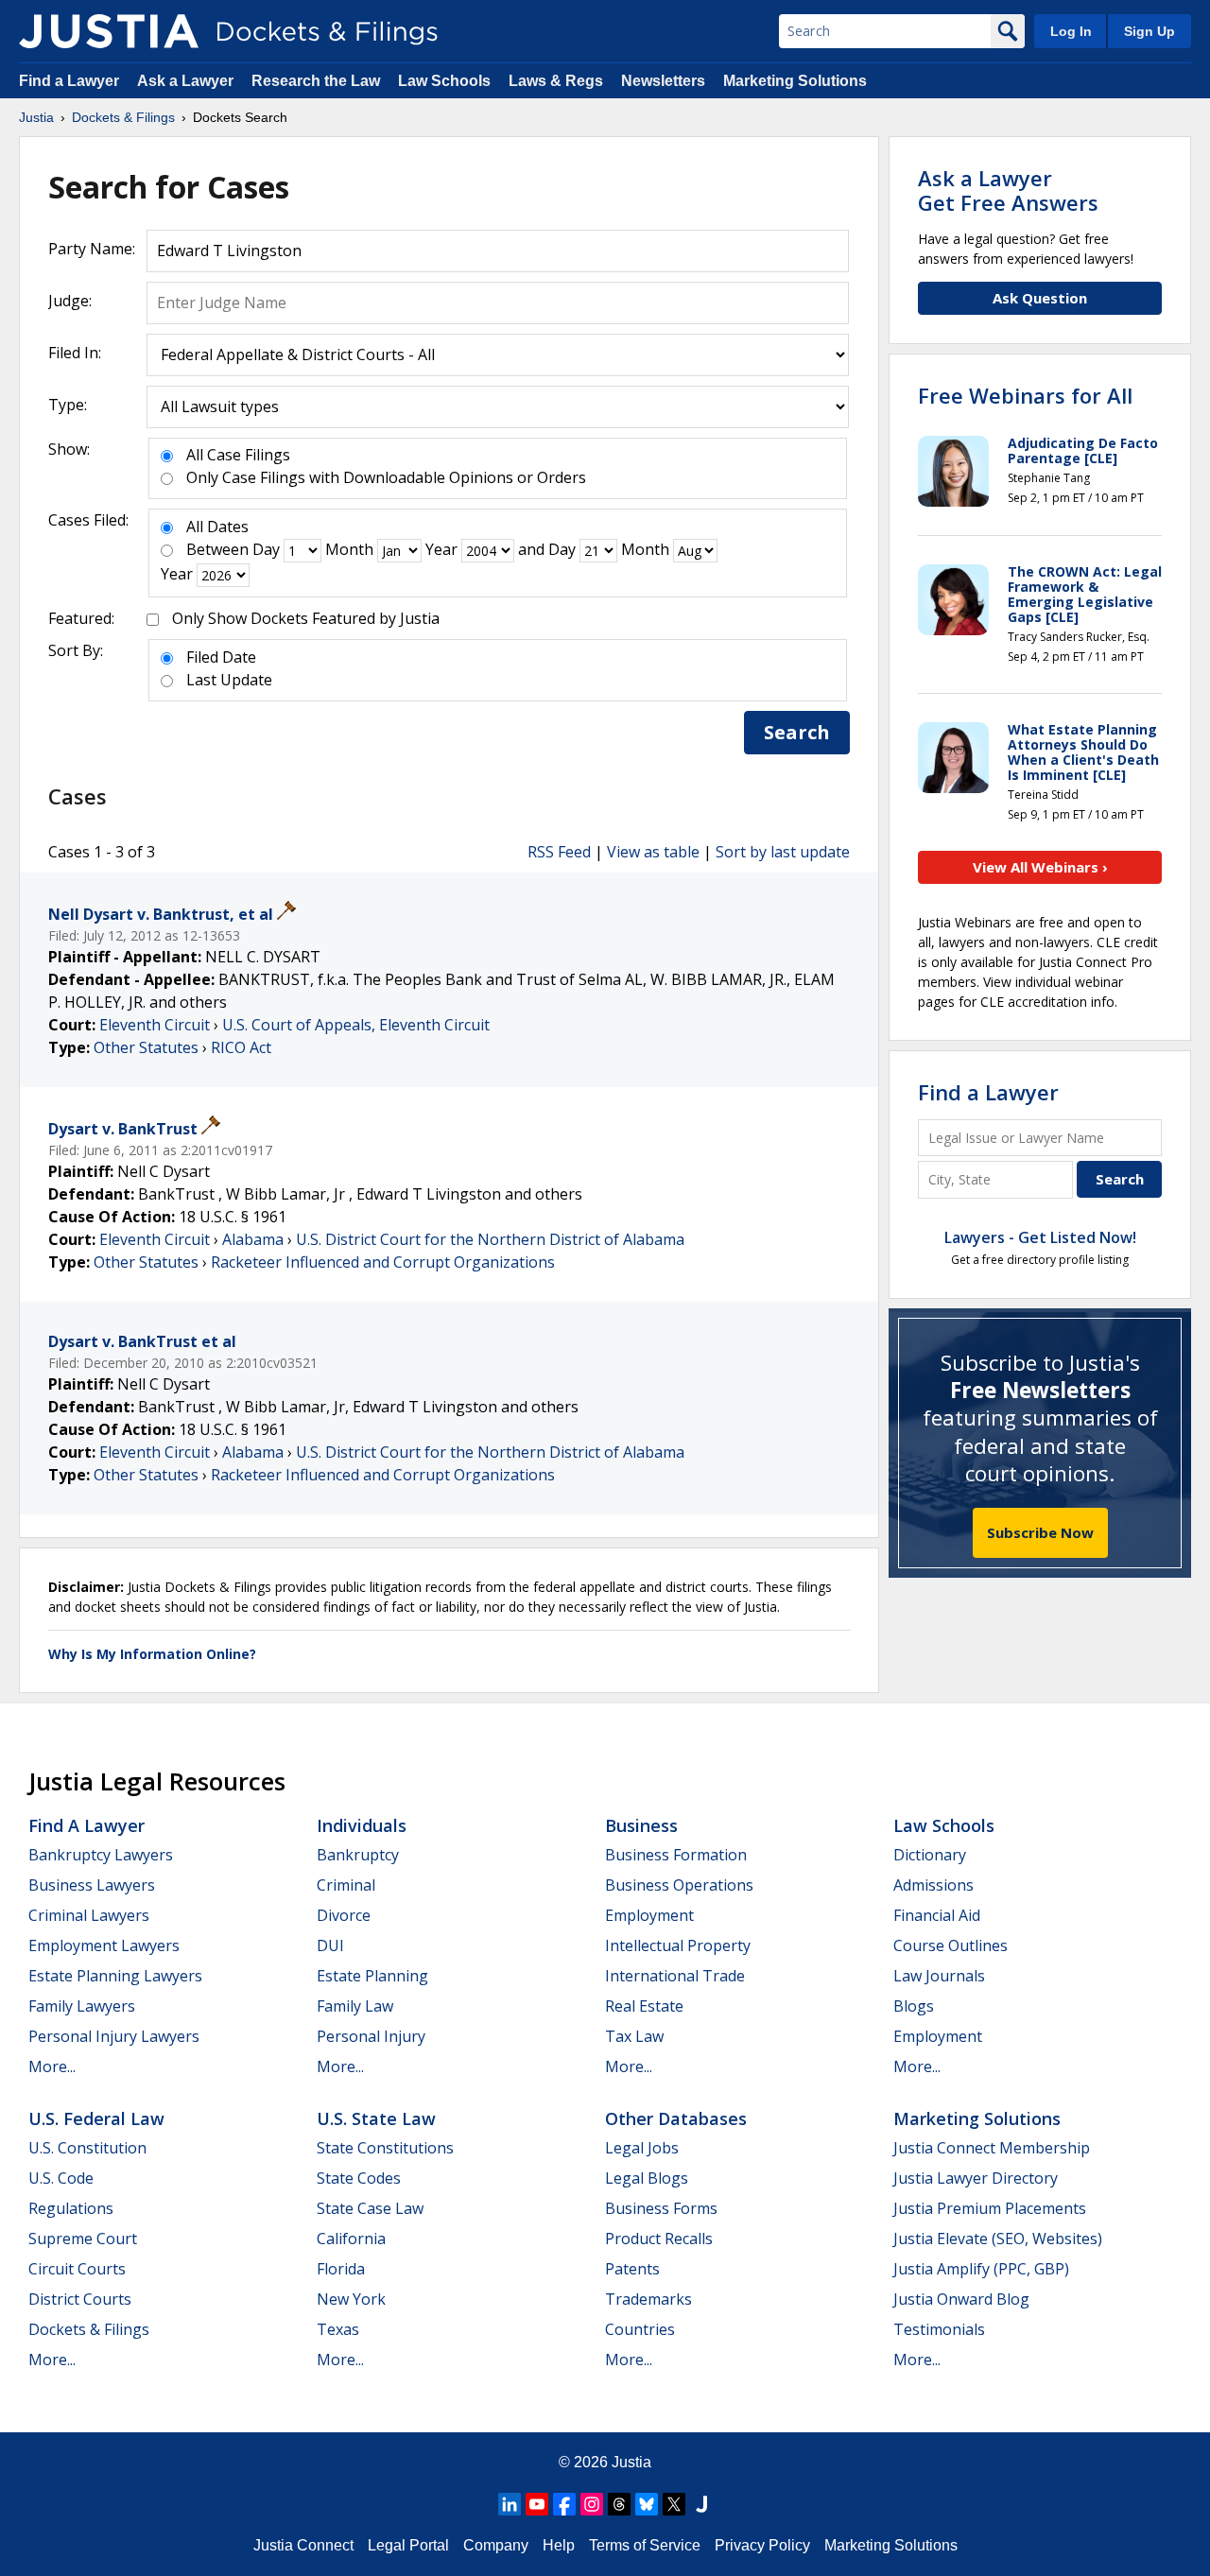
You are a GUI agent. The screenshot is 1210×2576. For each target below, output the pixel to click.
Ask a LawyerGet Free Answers (1008, 190)
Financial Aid (937, 1915)
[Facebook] (564, 2504)
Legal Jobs (642, 2148)
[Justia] (109, 31)
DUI (330, 1945)
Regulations (71, 2208)
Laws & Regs (556, 81)
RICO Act (241, 1047)
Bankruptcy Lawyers (101, 1855)
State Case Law (370, 2208)
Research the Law (316, 81)
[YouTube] (537, 2504)
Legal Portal (408, 2545)
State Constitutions (385, 2148)
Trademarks (648, 2299)
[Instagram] (592, 2504)
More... (52, 2066)
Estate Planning (372, 1976)
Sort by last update (783, 852)
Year (441, 549)
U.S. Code (61, 2178)
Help (559, 2545)
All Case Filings (238, 455)
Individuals (362, 1825)
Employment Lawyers (104, 1945)
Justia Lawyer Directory (976, 2178)
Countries (640, 2329)
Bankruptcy (358, 1855)
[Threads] (619, 2504)
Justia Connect (303, 2545)
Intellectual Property (678, 1945)
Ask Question (1040, 298)
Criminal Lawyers (89, 1915)
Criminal (346, 1885)
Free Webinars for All (1025, 395)
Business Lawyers (92, 1885)
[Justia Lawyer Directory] (701, 2504)
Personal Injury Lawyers (114, 2036)
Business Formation (676, 1855)
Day (266, 549)
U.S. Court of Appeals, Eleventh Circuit (356, 1025)
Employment (649, 1915)
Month (349, 549)
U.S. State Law (376, 2118)
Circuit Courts (77, 2269)
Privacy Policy (762, 2545)
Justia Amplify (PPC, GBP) (981, 2269)
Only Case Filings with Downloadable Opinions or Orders (386, 477)
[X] (674, 2504)
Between (217, 549)
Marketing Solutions (795, 81)
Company (496, 2545)
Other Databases (676, 2118)
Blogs (914, 2006)
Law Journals (939, 1976)
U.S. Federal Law (96, 2118)
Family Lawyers (82, 2006)
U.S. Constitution (87, 2148)
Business (641, 1825)
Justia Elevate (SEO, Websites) (998, 2239)
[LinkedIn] (510, 2504)
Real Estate (644, 2006)
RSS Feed (559, 852)
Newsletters (663, 81)
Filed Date (221, 657)
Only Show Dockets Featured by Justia (306, 618)
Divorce (344, 1915)
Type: (68, 405)
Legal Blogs (647, 2178)
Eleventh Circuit (155, 1025)
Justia (631, 2462)
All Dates (217, 527)
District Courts (80, 2299)
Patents (632, 2269)
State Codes (359, 2178)
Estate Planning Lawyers (115, 1976)
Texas (338, 2329)
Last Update (229, 680)
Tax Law (634, 2036)
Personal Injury (371, 2036)
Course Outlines (951, 1945)
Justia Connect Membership (992, 2148)
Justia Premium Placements (990, 2208)
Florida (341, 2269)
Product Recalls (659, 2239)
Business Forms (661, 2208)
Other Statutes (146, 1047)
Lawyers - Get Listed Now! (1040, 1237)
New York (351, 2299)
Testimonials (939, 2329)
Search (797, 732)
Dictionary (930, 1855)
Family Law (355, 2006)
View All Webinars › (1040, 867)
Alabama (253, 1239)
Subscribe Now (1040, 1532)
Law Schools (444, 81)
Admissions (933, 1885)
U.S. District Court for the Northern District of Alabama (490, 1239)
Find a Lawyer (69, 81)
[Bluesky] (647, 2504)
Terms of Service (645, 2545)
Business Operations (679, 1885)
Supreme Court (83, 2239)
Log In (1071, 31)
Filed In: (75, 353)
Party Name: (92, 249)
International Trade (675, 1976)
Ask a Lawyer (187, 81)
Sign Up (1149, 31)
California (351, 2239)
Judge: (70, 301)
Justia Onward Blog (961, 2299)
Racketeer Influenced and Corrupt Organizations (383, 1262)
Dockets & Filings (89, 2329)
